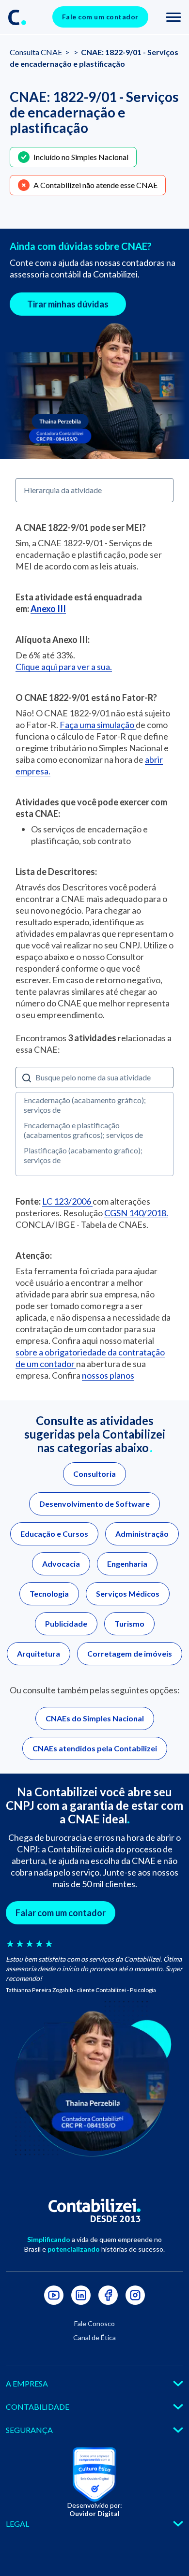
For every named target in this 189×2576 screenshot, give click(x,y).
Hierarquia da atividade (63, 490)
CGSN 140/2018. (136, 1213)
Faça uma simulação (98, 725)
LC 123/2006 (67, 1201)
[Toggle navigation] (173, 17)
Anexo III (48, 609)
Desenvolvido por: (95, 2509)
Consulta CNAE (37, 52)
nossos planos (108, 1375)
